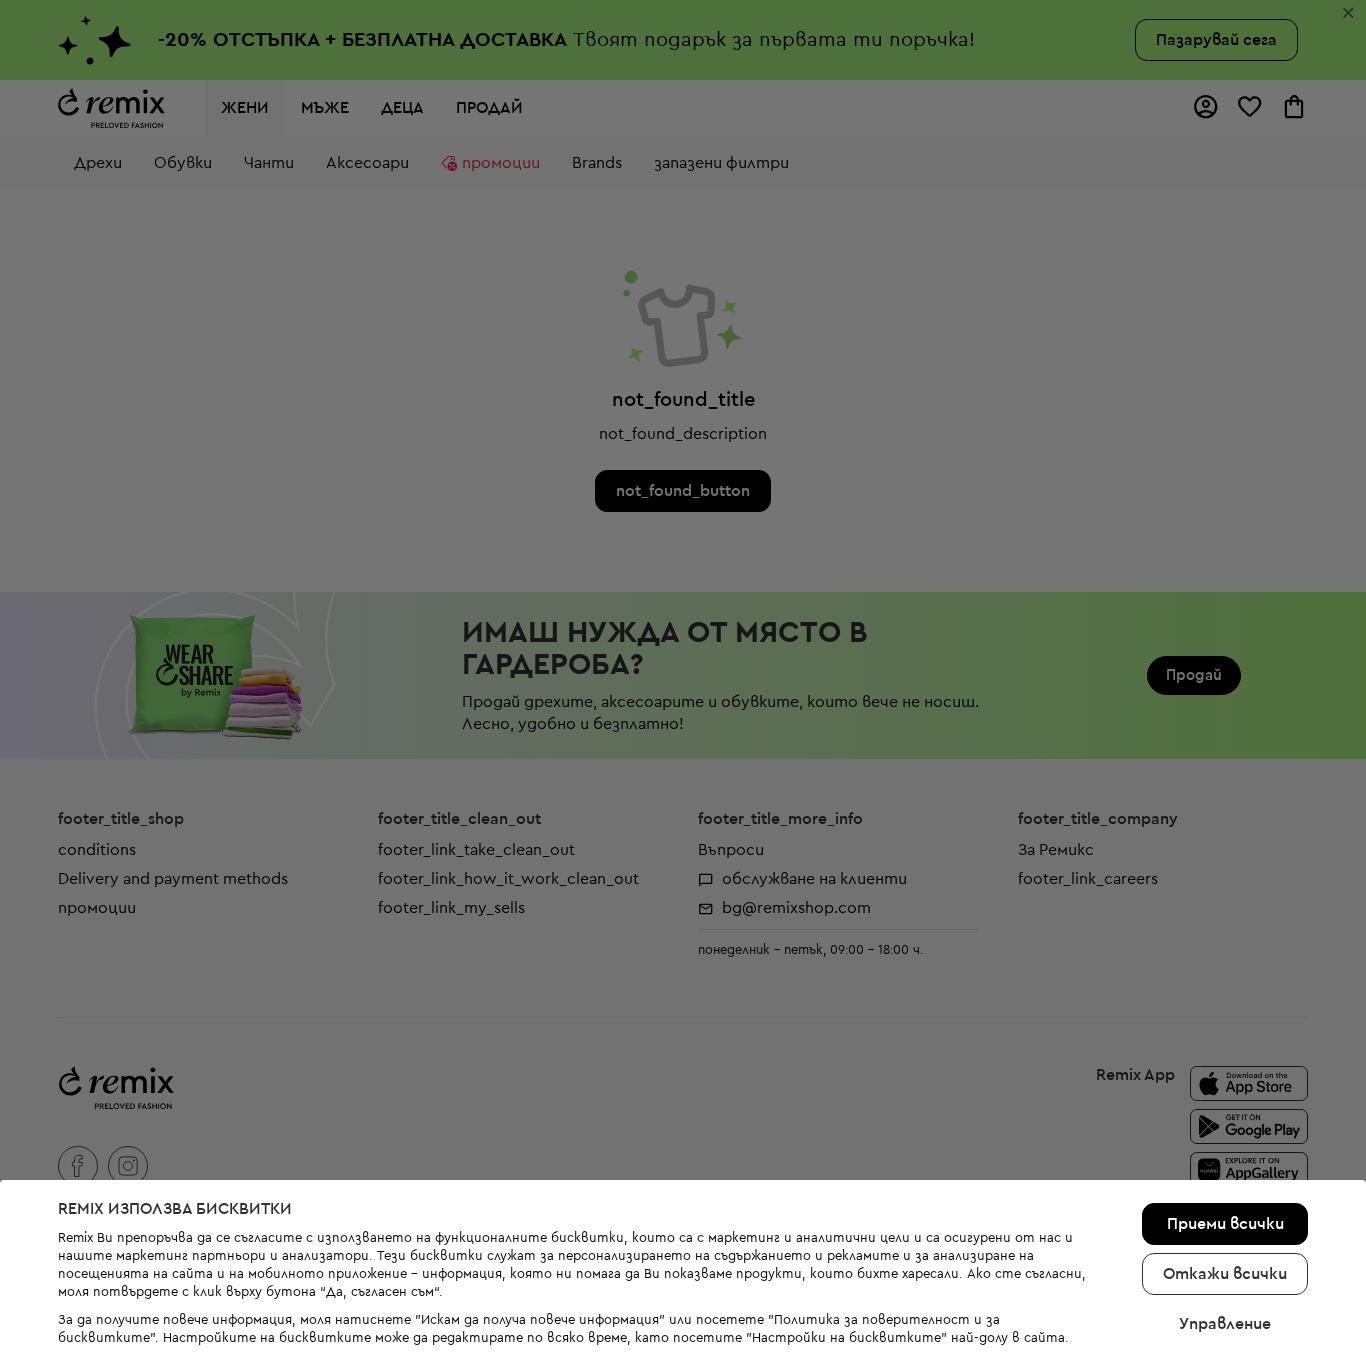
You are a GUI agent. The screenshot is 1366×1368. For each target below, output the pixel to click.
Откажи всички (1225, 1274)
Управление (1225, 1324)
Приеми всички (1225, 1224)
